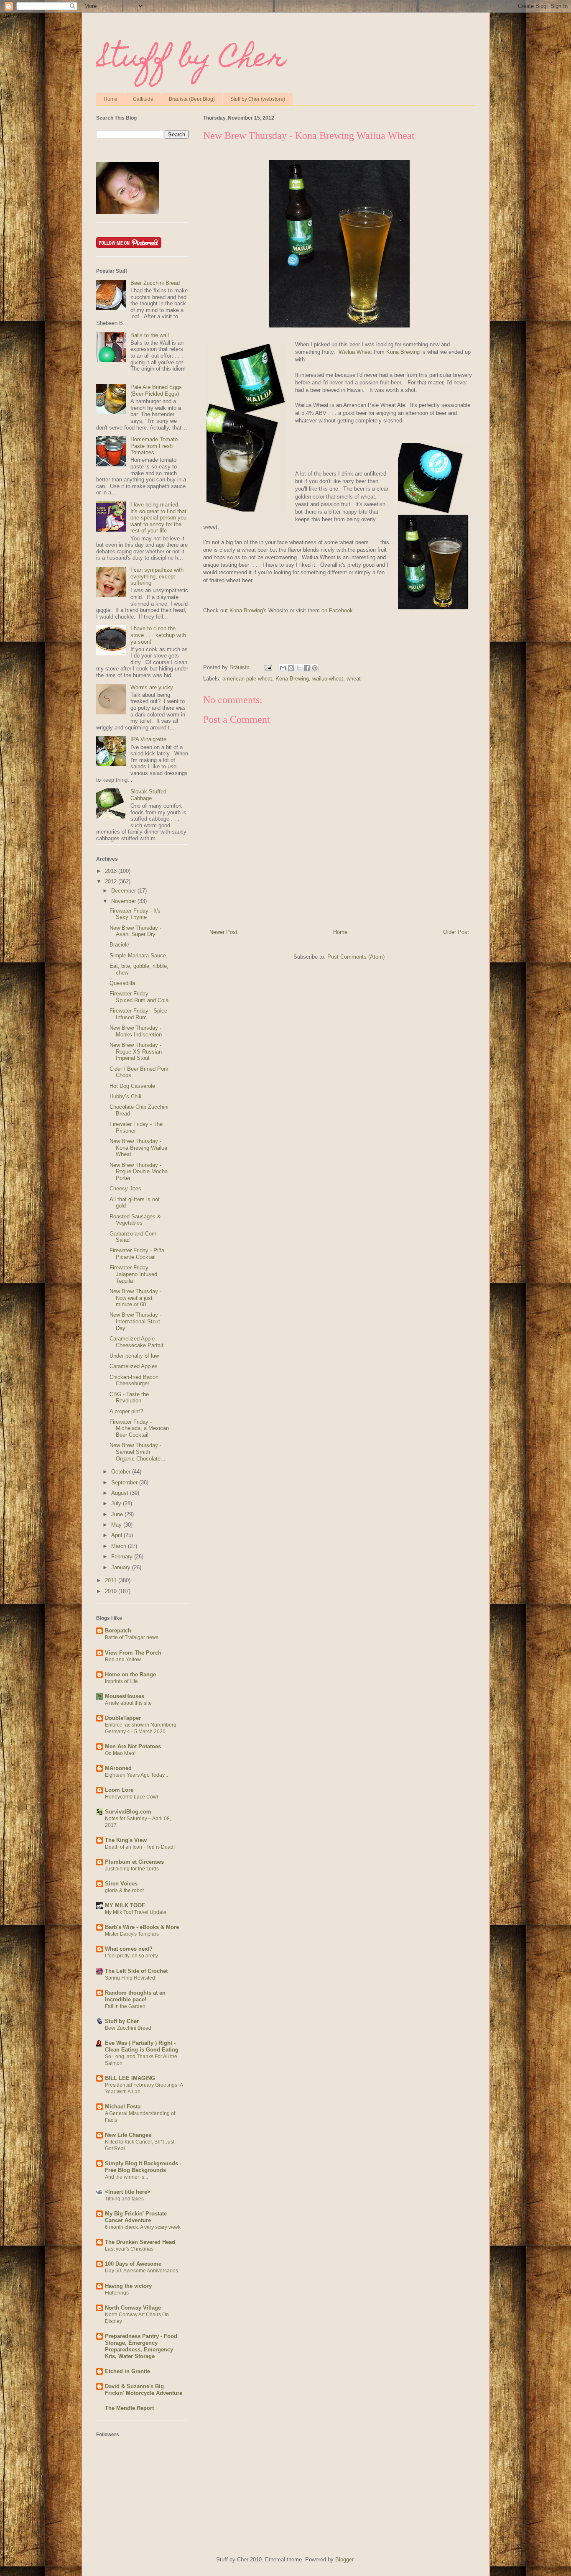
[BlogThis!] (291, 668)
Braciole (119, 945)
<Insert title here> (128, 2192)
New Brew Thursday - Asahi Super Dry (135, 931)
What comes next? (129, 1949)
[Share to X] (299, 668)
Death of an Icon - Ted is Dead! (140, 1847)
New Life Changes (128, 2135)
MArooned (118, 1768)
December (124, 891)
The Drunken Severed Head (140, 2242)
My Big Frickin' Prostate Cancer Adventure (136, 2217)
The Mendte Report (129, 2408)
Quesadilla (122, 983)
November (124, 901)
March (120, 1546)
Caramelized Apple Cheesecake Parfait (136, 1342)
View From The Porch (133, 1653)
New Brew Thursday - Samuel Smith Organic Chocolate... (138, 1452)
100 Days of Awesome (133, 2264)
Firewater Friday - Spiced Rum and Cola (139, 997)
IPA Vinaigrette (148, 739)
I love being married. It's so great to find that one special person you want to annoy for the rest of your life (158, 518)
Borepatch (118, 1631)
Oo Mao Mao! (120, 1753)
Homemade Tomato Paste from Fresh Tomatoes (154, 446)
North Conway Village (133, 2308)
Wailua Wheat (355, 352)
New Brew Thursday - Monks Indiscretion (136, 1031)
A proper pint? (126, 1411)
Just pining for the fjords (132, 1869)
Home (111, 99)
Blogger (344, 2559)
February (123, 1557)
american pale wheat (247, 679)
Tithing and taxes (124, 2199)
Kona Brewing (403, 352)
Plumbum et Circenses (134, 1862)
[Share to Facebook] (307, 668)
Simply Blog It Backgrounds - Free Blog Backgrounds (143, 2167)
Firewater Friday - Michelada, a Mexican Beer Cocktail (139, 1428)
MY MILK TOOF (125, 1905)
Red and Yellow (123, 1660)
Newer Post (223, 932)
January (122, 1567)
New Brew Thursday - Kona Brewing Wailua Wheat (138, 1148)
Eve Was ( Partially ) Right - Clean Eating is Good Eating (142, 2046)
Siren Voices (121, 1884)
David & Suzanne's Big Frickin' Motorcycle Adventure (144, 2390)
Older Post (456, 932)
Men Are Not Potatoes (133, 1746)
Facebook (341, 610)
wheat (354, 679)
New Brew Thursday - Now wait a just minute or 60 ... (135, 1298)
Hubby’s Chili (125, 1096)
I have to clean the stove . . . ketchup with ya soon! (158, 635)
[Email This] (283, 668)
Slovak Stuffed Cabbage (148, 795)
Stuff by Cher (191, 60)
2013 (112, 871)
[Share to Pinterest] (315, 668)
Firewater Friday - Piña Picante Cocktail (137, 1254)
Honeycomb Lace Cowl (131, 1797)
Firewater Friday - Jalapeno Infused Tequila (133, 1274)
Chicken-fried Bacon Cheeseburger (134, 1380)
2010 (112, 1591)
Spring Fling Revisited (130, 1978)
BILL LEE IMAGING (130, 2078)
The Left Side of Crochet (136, 1971)
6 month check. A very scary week (143, 2227)
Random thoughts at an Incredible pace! (135, 1996)
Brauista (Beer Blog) (192, 99)
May (117, 1525)
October (122, 1472)
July (117, 1503)
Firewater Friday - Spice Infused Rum (138, 1014)
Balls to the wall (150, 335)
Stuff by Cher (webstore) (258, 99)
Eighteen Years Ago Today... (136, 1775)
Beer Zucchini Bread (155, 283)
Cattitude (143, 99)
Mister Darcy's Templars (132, 1934)
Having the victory (128, 2286)
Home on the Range (130, 1674)
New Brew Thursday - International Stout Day (135, 1321)
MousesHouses (125, 1696)
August (121, 1493)
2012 (112, 881)
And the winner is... (126, 2177)
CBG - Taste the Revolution (129, 1398)
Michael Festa (123, 2107)
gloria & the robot (124, 1890)
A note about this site (128, 1703)
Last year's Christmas (129, 2249)
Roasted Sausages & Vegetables (135, 1220)
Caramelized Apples (134, 1366)
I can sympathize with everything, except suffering (157, 576)
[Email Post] (268, 667)
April (117, 1535)
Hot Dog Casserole (132, 1086)
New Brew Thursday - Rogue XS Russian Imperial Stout (136, 1051)
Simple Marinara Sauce (138, 955)
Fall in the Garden (125, 2006)
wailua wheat (328, 679)
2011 (112, 1580)
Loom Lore (119, 1790)
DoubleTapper (123, 1718)
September (125, 1482)
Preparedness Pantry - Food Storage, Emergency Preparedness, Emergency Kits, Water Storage (141, 2346)
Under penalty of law (134, 1356)
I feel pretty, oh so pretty (131, 1956)
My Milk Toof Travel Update (136, 1912)
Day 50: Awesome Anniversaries (141, 2271)
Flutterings (117, 2293)
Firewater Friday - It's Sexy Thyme (135, 914)
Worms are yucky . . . (157, 687)
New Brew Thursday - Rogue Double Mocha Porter (139, 1172)
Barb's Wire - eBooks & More (142, 1927)
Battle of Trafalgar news (132, 1637)
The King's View (126, 1840)
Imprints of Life (121, 1681)
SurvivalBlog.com (128, 1812)
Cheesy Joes (125, 1188)
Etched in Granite (127, 2371)
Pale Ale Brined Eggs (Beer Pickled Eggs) (156, 390)
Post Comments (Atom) (356, 957)
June (118, 1514)
